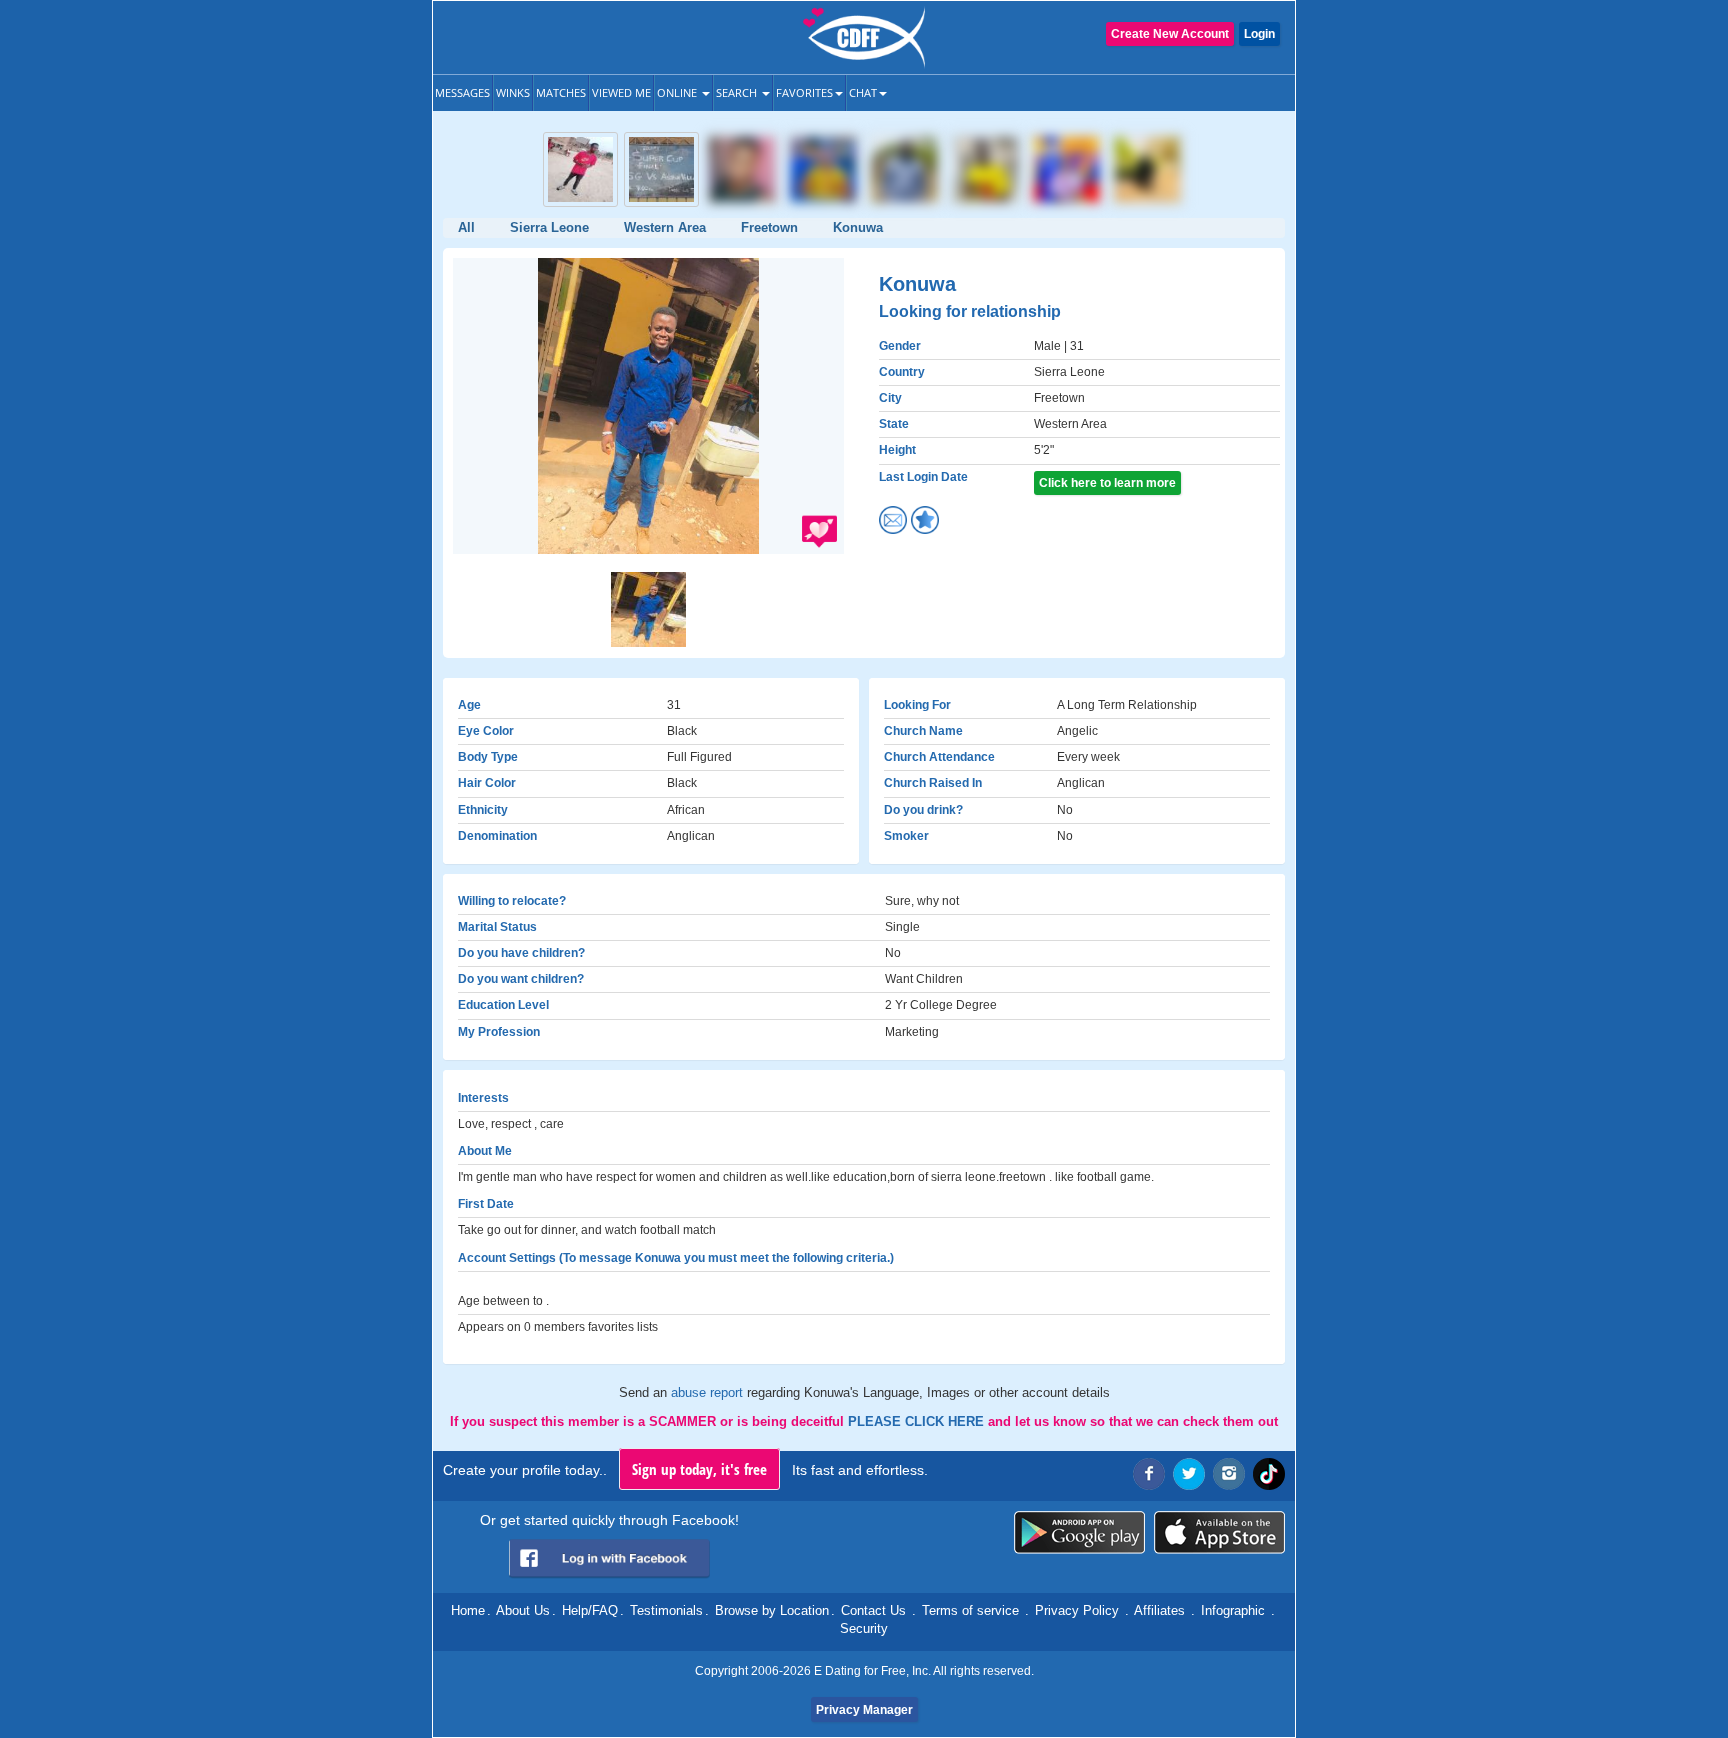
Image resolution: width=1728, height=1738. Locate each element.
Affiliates (1159, 1610)
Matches (561, 92)
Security (864, 1628)
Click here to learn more (1107, 483)
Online (678, 92)
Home (468, 1610)
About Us (523, 1610)
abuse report (709, 1392)
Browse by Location (772, 1610)
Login (1259, 34)
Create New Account (1170, 34)
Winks (513, 92)
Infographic (1233, 1610)
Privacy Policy (1077, 1610)
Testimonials (666, 1610)
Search (738, 92)
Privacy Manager (864, 1710)
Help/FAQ (590, 1610)
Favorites (804, 92)
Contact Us (873, 1610)
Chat (863, 92)
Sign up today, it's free (699, 1469)
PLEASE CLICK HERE (918, 1421)
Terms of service (970, 1610)
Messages (462, 92)
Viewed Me (621, 92)
